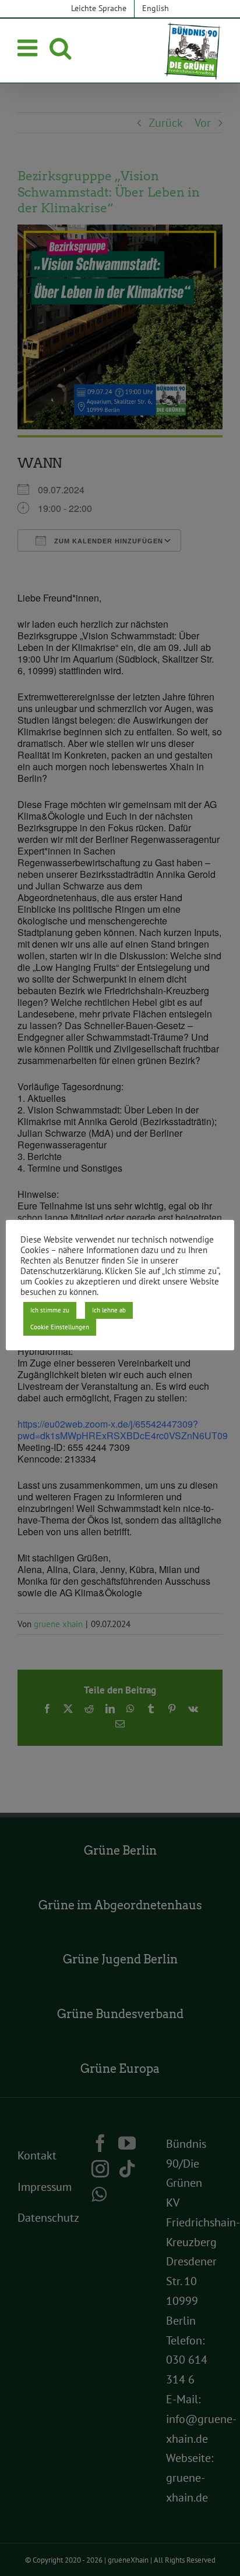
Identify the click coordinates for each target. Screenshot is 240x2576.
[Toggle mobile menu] (29, 48)
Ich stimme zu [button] (50, 1310)
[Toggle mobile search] (60, 48)
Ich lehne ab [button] (109, 1310)
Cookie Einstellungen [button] (60, 1327)
